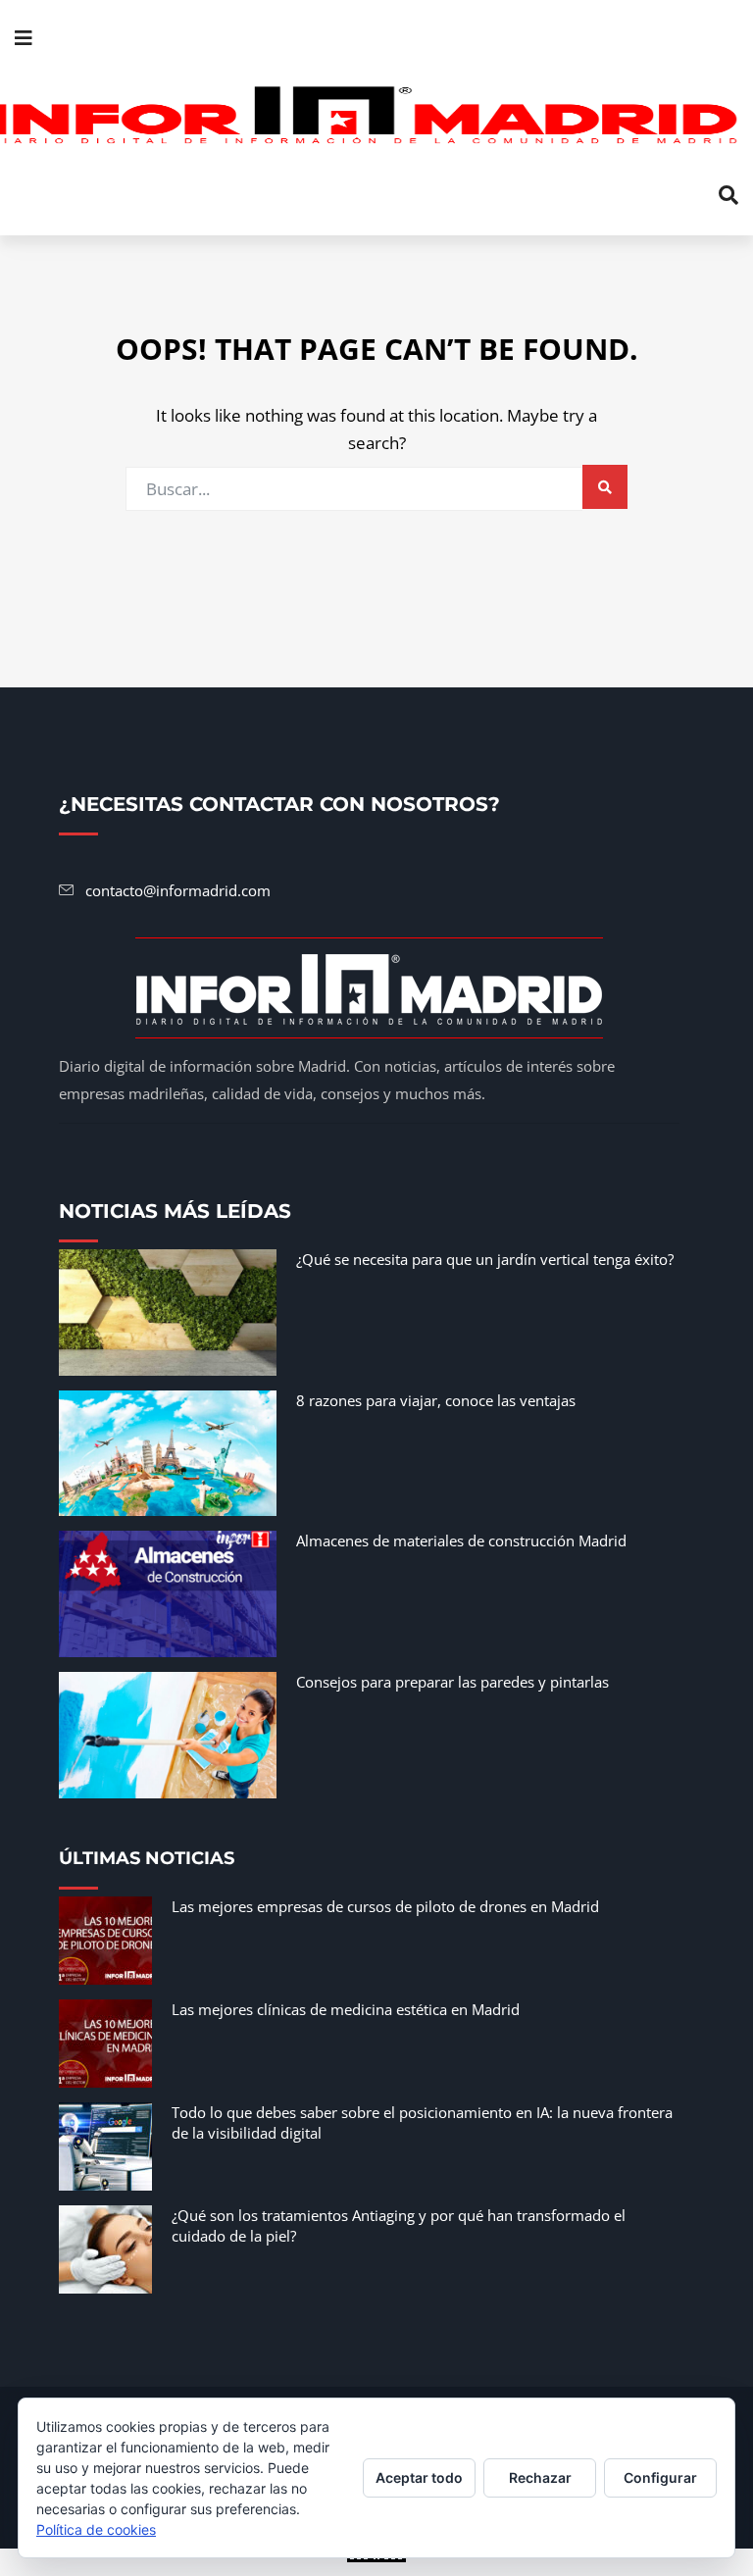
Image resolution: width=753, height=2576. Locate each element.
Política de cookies (96, 2529)
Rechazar (540, 2477)
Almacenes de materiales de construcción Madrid (461, 1541)
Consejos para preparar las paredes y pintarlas (452, 1682)
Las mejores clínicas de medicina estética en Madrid (346, 2009)
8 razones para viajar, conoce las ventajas (436, 1400)
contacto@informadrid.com (178, 890)
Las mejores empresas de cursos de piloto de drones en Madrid (385, 1906)
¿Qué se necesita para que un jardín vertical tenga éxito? (485, 1259)
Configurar (660, 2477)
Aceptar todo (419, 2477)
